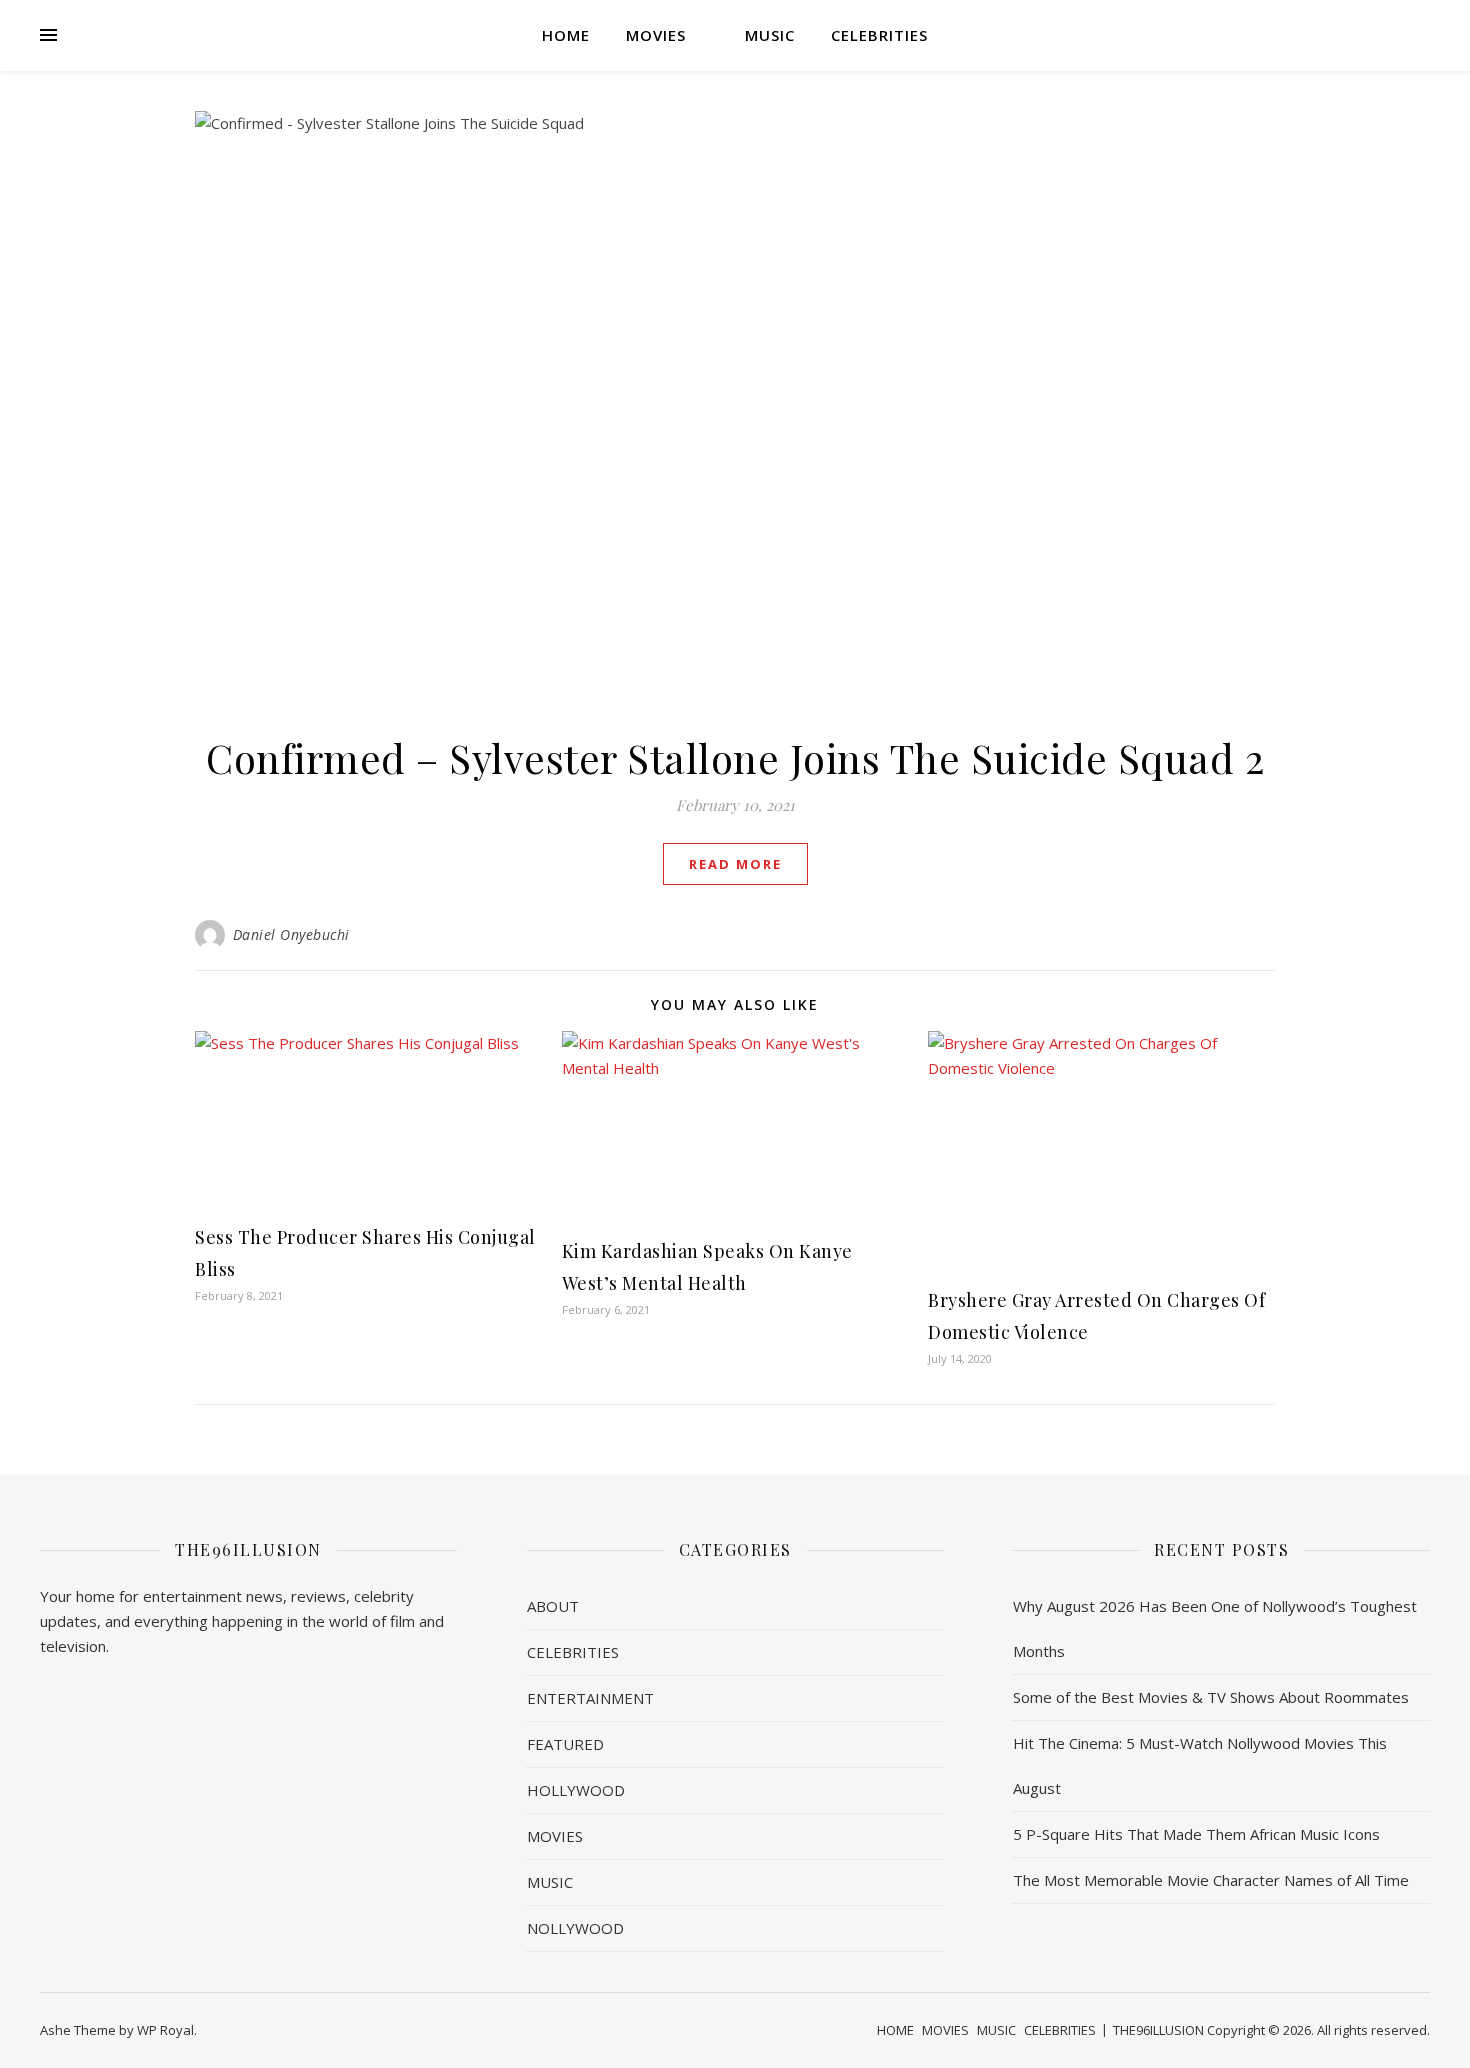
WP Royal (165, 2030)
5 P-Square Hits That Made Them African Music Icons (1196, 1834)
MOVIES (656, 35)
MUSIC (770, 35)
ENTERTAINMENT (590, 1698)
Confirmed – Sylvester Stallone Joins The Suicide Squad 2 (735, 757)
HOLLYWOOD (576, 1790)
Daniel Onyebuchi (291, 934)
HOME (566, 35)
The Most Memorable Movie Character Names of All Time (1211, 1880)
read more (735, 864)
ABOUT (553, 1606)
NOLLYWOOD (575, 1928)
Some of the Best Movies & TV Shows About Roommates (1211, 1697)
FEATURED (565, 1744)
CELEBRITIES (879, 35)
